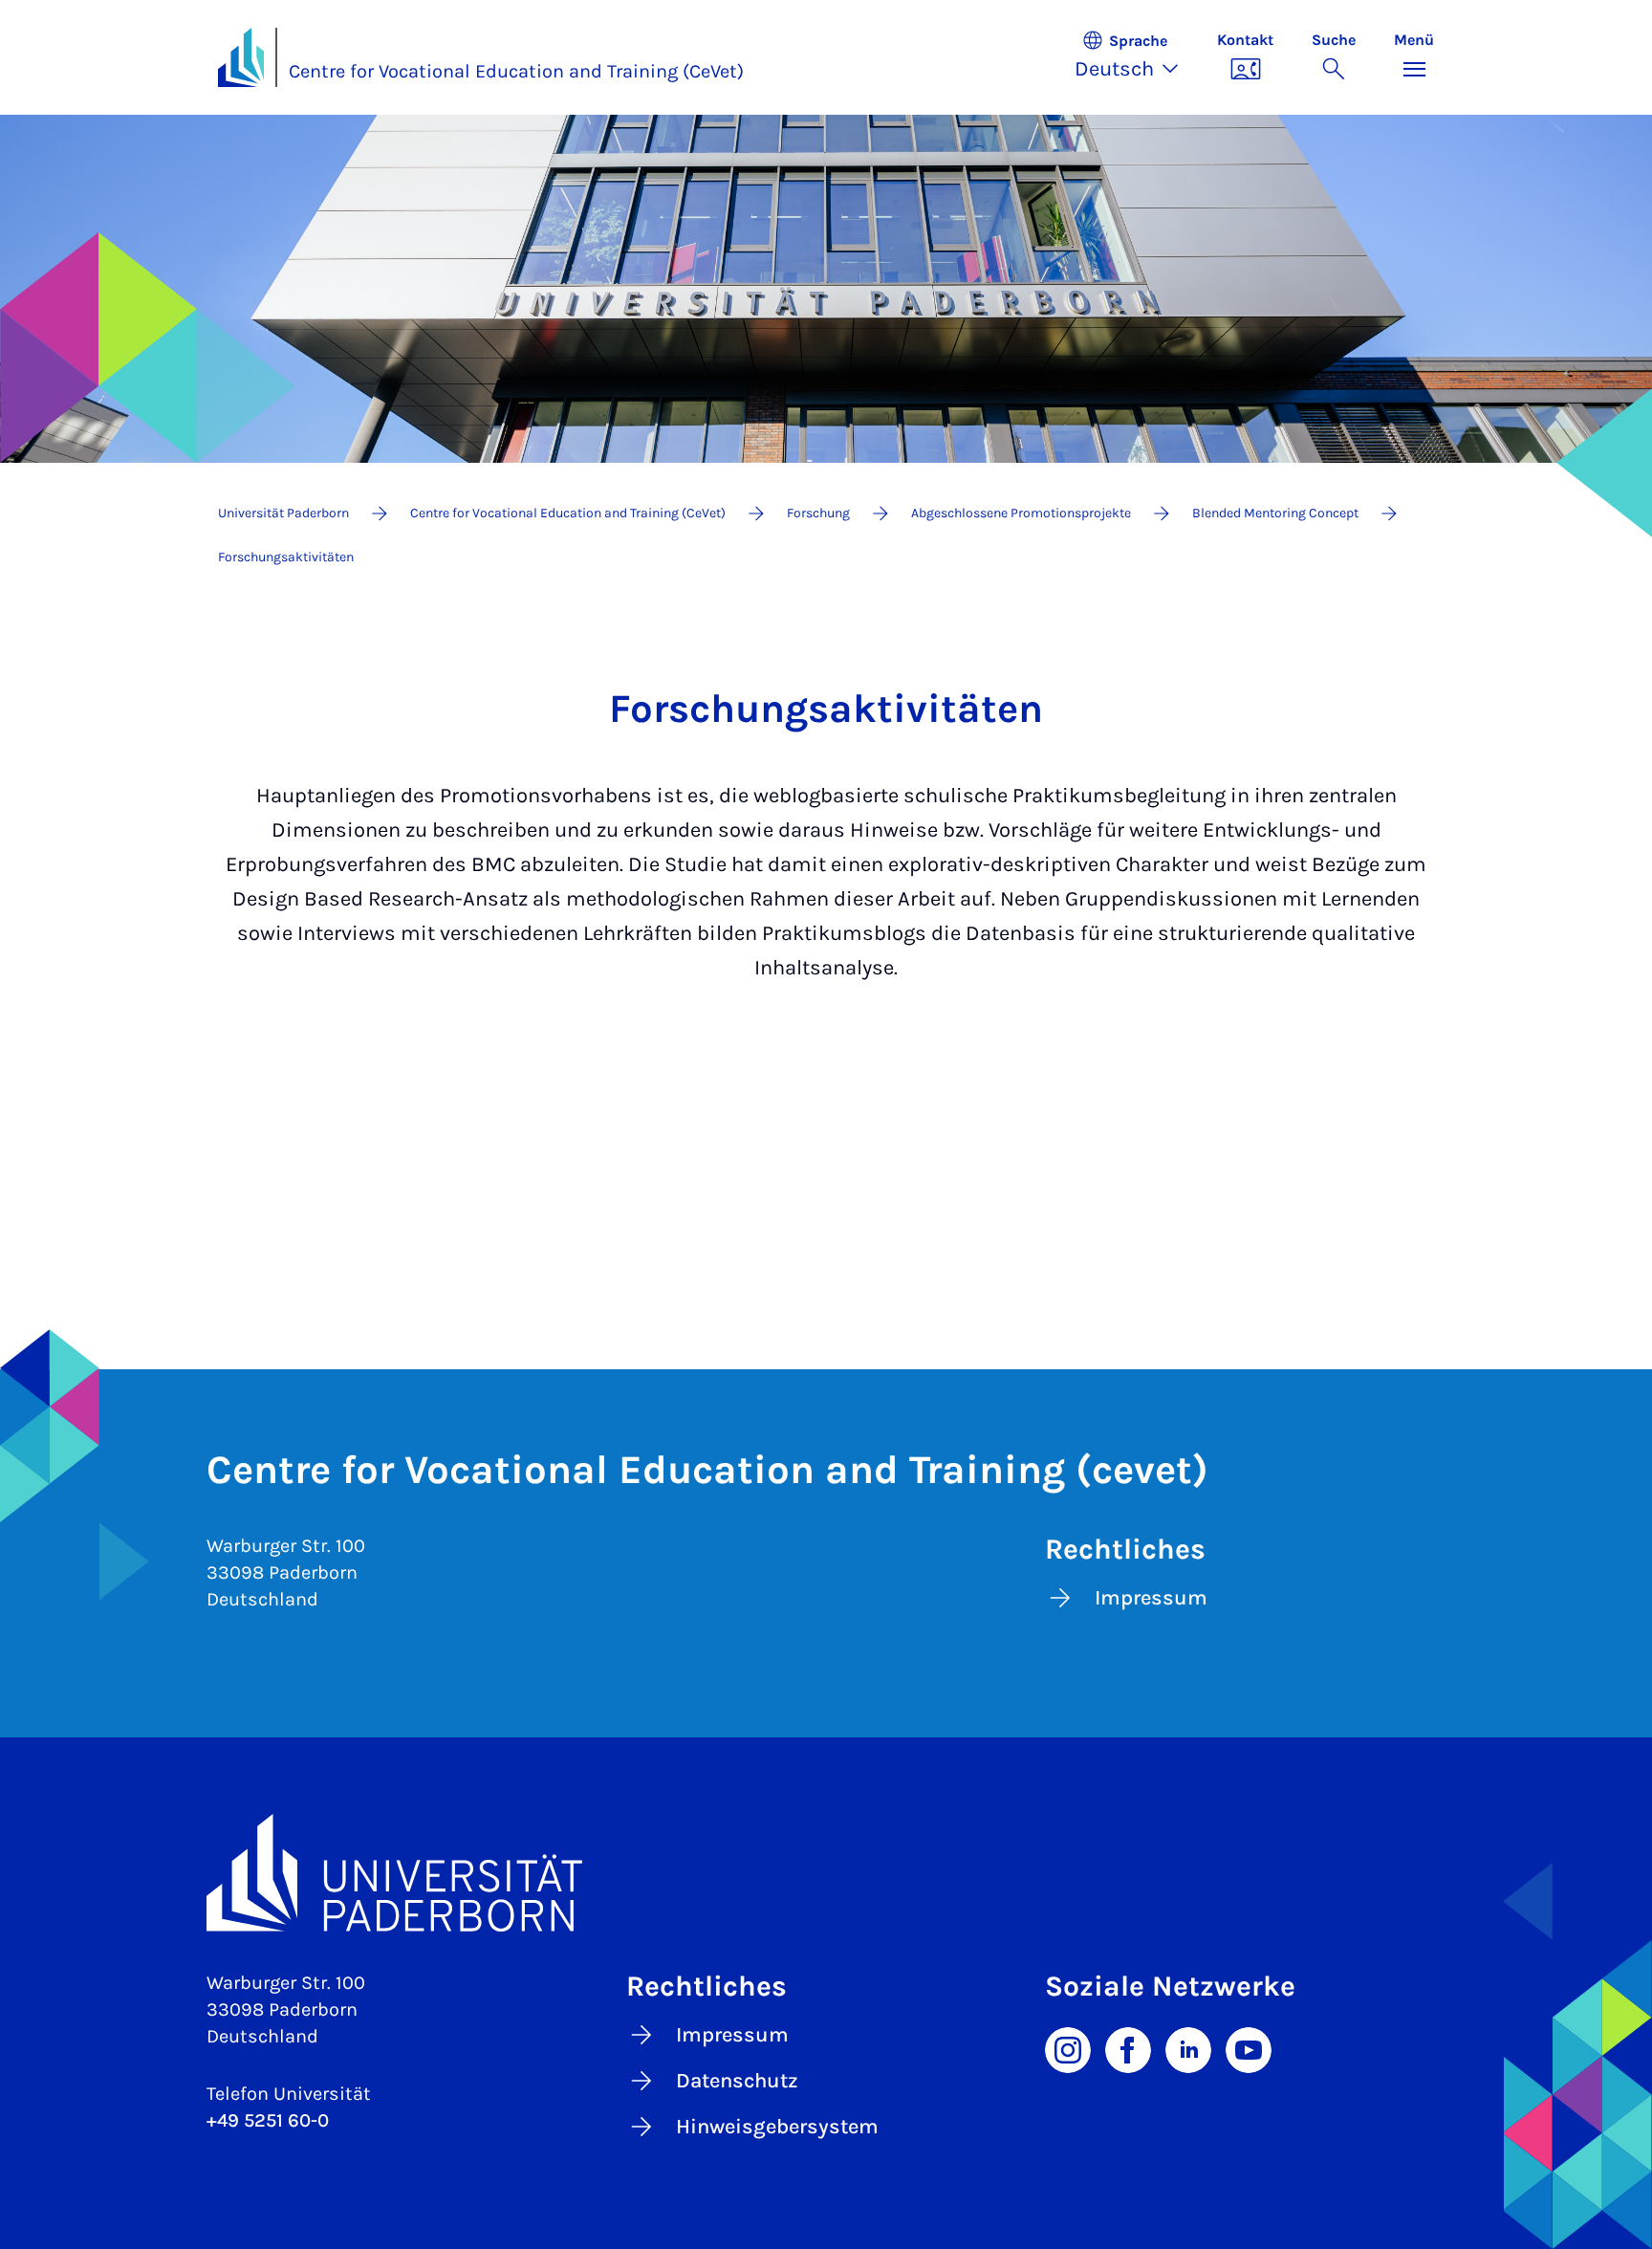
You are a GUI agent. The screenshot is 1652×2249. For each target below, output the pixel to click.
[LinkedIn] (1188, 2048)
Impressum (1151, 1598)
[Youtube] (1249, 2048)
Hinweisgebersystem (777, 2127)
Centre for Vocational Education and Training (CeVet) (516, 71)
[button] (1136, 57)
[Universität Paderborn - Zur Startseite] (241, 57)
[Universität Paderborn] (826, 1873)
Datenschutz (737, 2081)
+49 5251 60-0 (268, 2120)
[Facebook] (1128, 2048)
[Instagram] (1068, 2048)
